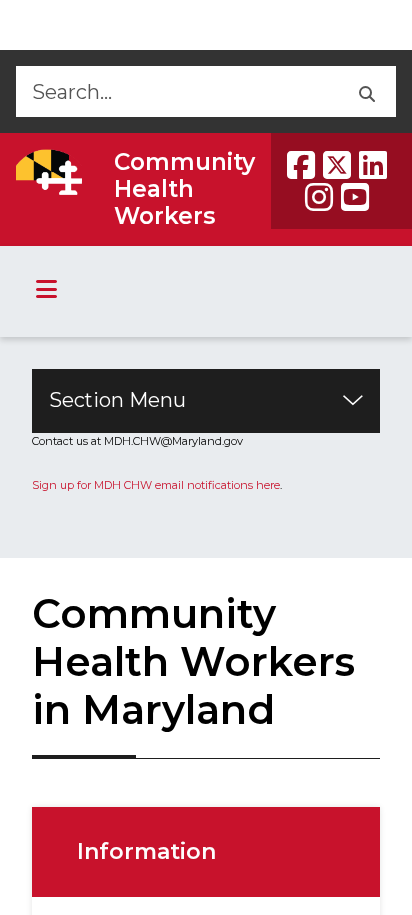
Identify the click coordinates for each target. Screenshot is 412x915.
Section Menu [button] (117, 400)
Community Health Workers (184, 189)
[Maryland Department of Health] (49, 172)
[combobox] (175, 91)
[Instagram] (319, 197)
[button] (365, 91)
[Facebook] (301, 165)
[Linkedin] (373, 165)
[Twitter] (337, 165)
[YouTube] (355, 197)
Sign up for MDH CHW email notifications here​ (156, 485)
